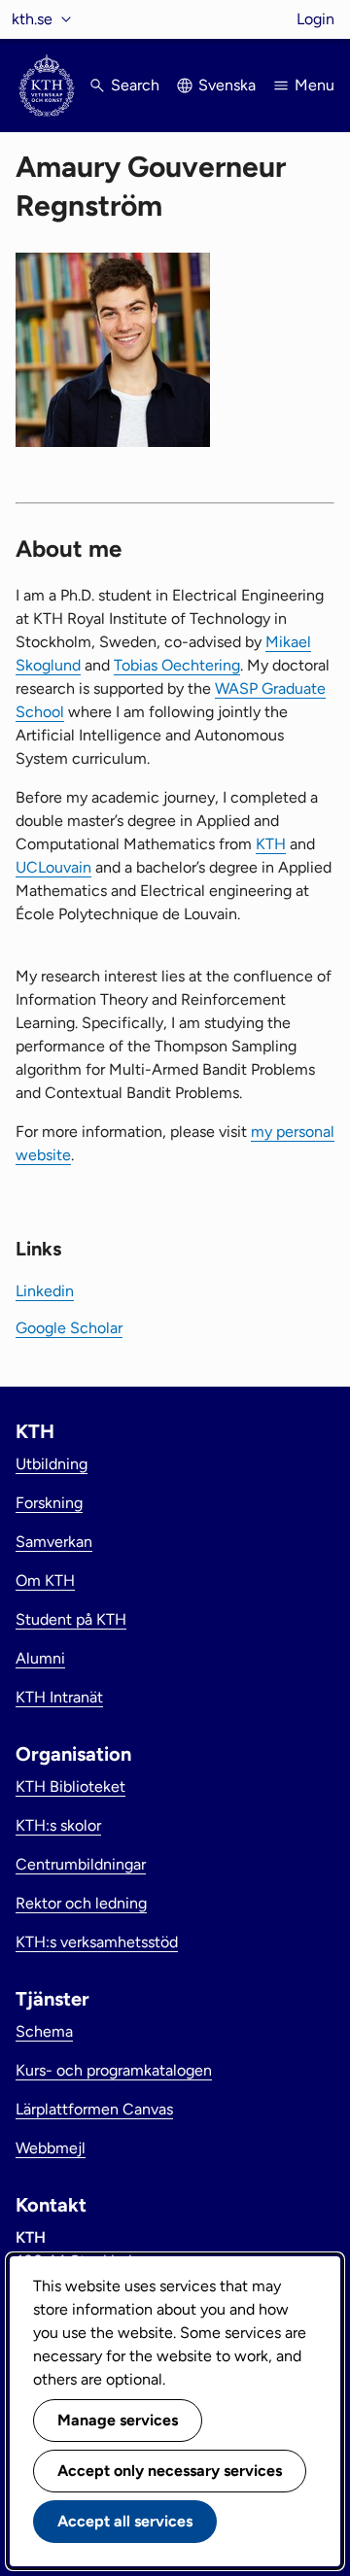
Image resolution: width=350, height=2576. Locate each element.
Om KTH (45, 1580)
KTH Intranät (59, 1697)
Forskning (49, 1503)
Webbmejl (51, 2148)
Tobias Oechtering (177, 665)
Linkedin (45, 1291)
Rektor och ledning (81, 1903)
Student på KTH (71, 1619)
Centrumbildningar (81, 1864)
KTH (271, 844)
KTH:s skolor (58, 1825)
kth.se (32, 19)
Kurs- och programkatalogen (114, 2070)
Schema (44, 2031)
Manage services (118, 2420)
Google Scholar (69, 1328)
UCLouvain (53, 867)
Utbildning (52, 1464)
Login (315, 19)
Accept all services (125, 2521)
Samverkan (54, 1542)
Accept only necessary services (170, 2471)
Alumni (40, 1658)
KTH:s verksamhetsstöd (97, 1942)
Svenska (227, 85)
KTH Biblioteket (70, 1786)
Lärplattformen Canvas (94, 2109)
